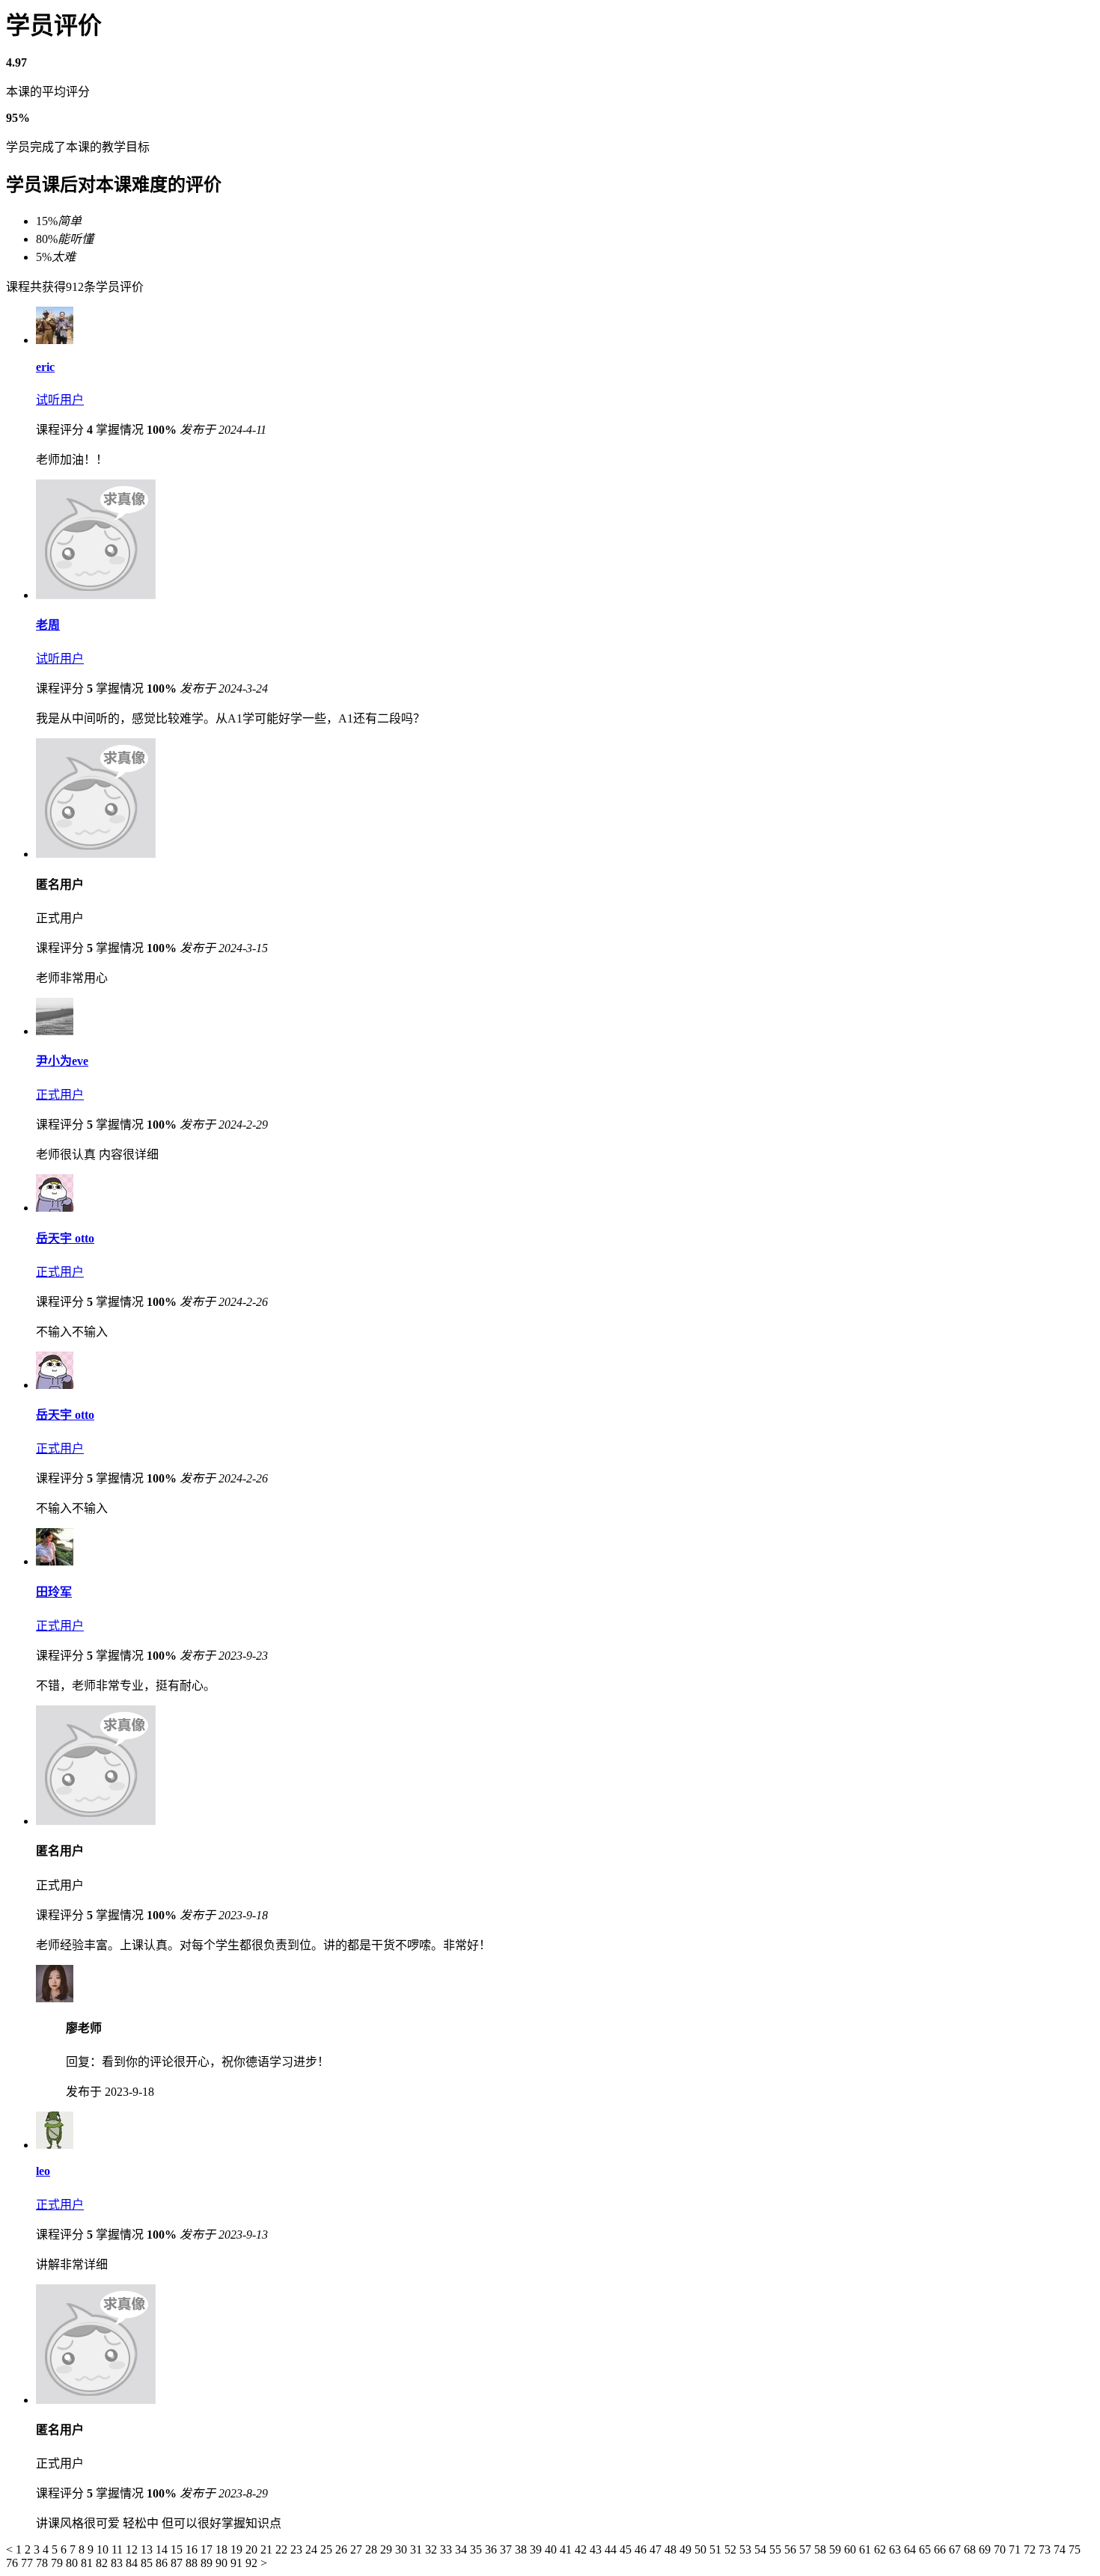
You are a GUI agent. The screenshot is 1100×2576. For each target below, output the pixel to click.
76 (13, 2563)
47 (657, 2549)
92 (253, 2563)
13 (148, 2549)
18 (223, 2549)
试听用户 (60, 400)
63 (896, 2549)
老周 (48, 625)
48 (672, 2549)
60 (852, 2549)
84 (133, 2563)
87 (178, 2563)
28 (373, 2549)
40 (552, 2549)
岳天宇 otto (65, 1238)
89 (208, 2563)
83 (118, 2563)
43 (597, 2549)
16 (193, 2549)
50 (702, 2549)
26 (343, 2549)
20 (253, 2549)
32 (433, 2549)
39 (537, 2549)
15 (178, 2549)
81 (88, 2563)
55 (777, 2549)
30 (403, 2549)
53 (747, 2549)
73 (1046, 2549)
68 (971, 2549)
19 (238, 2549)
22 (283, 2549)
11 (119, 2549)
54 (762, 2549)
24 (313, 2549)
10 (104, 2549)
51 (717, 2549)
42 (582, 2549)
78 (43, 2563)
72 (1031, 2549)
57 (807, 2549)
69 (986, 2549)
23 (298, 2549)
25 (328, 2549)
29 (388, 2549)
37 (507, 2549)
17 (208, 2549)
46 (642, 2549)
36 (492, 2549)
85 (148, 2563)
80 (73, 2563)
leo (43, 2171)
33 (447, 2549)
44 (612, 2549)
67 (956, 2549)
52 (732, 2549)
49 (687, 2549)
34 (462, 2549)
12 (133, 2549)
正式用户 (60, 1095)
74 (1061, 2549)
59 (837, 2549)
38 (522, 2549)
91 (238, 2563)
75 (1075, 2549)
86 (163, 2563)
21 (268, 2549)
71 (1016, 2549)
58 (822, 2549)
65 (926, 2549)
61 (867, 2549)
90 (223, 2563)
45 (627, 2549)
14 (163, 2549)
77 (28, 2563)
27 (358, 2549)
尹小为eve (62, 1061)
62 (881, 2549)
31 (418, 2549)
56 (792, 2549)
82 (103, 2563)
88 (193, 2563)
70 (1001, 2549)
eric (45, 367)
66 (941, 2549)
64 (911, 2549)
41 (567, 2549)
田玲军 (54, 1592)
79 (58, 2563)
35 (477, 2549)
